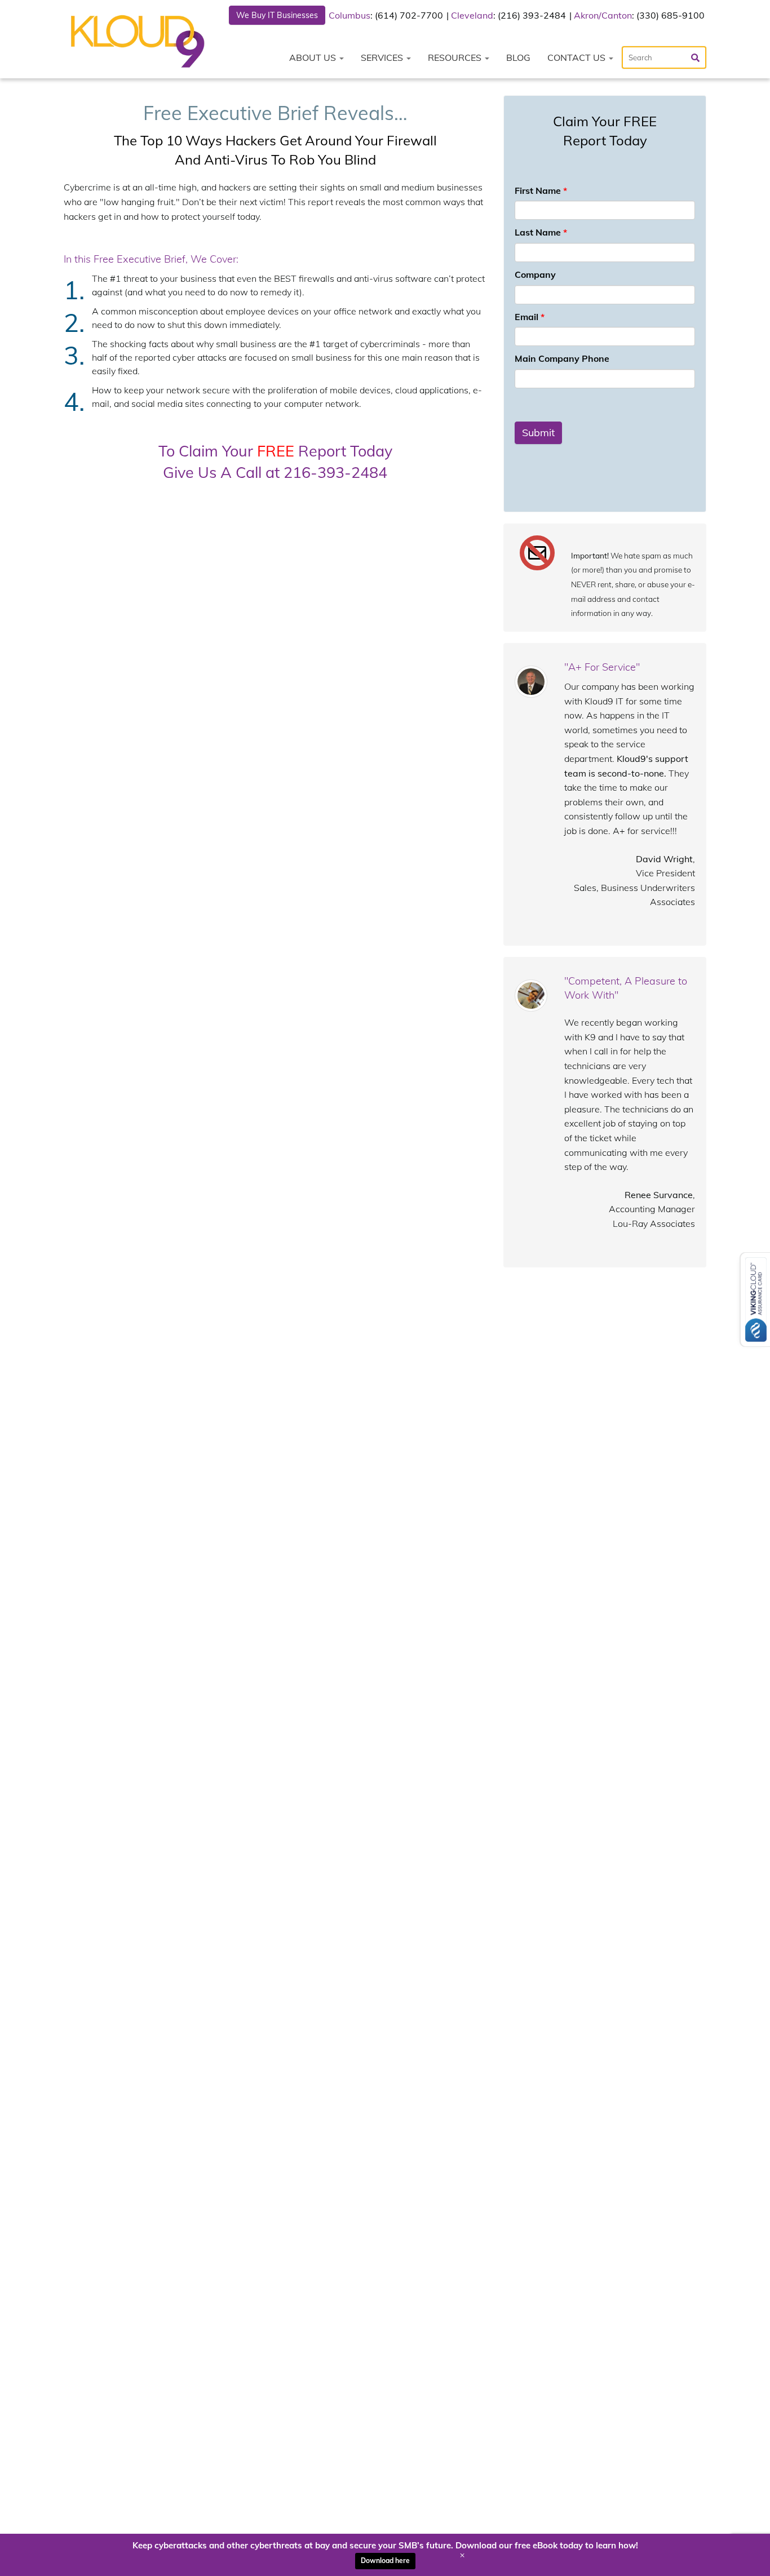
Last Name (541, 232)
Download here (385, 2561)
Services (383, 57)
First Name (541, 190)
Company (535, 274)
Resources (456, 57)
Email (530, 317)
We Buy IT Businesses (277, 15)
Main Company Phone (562, 358)
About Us (314, 57)
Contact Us (577, 57)
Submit (538, 433)
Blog (518, 57)
